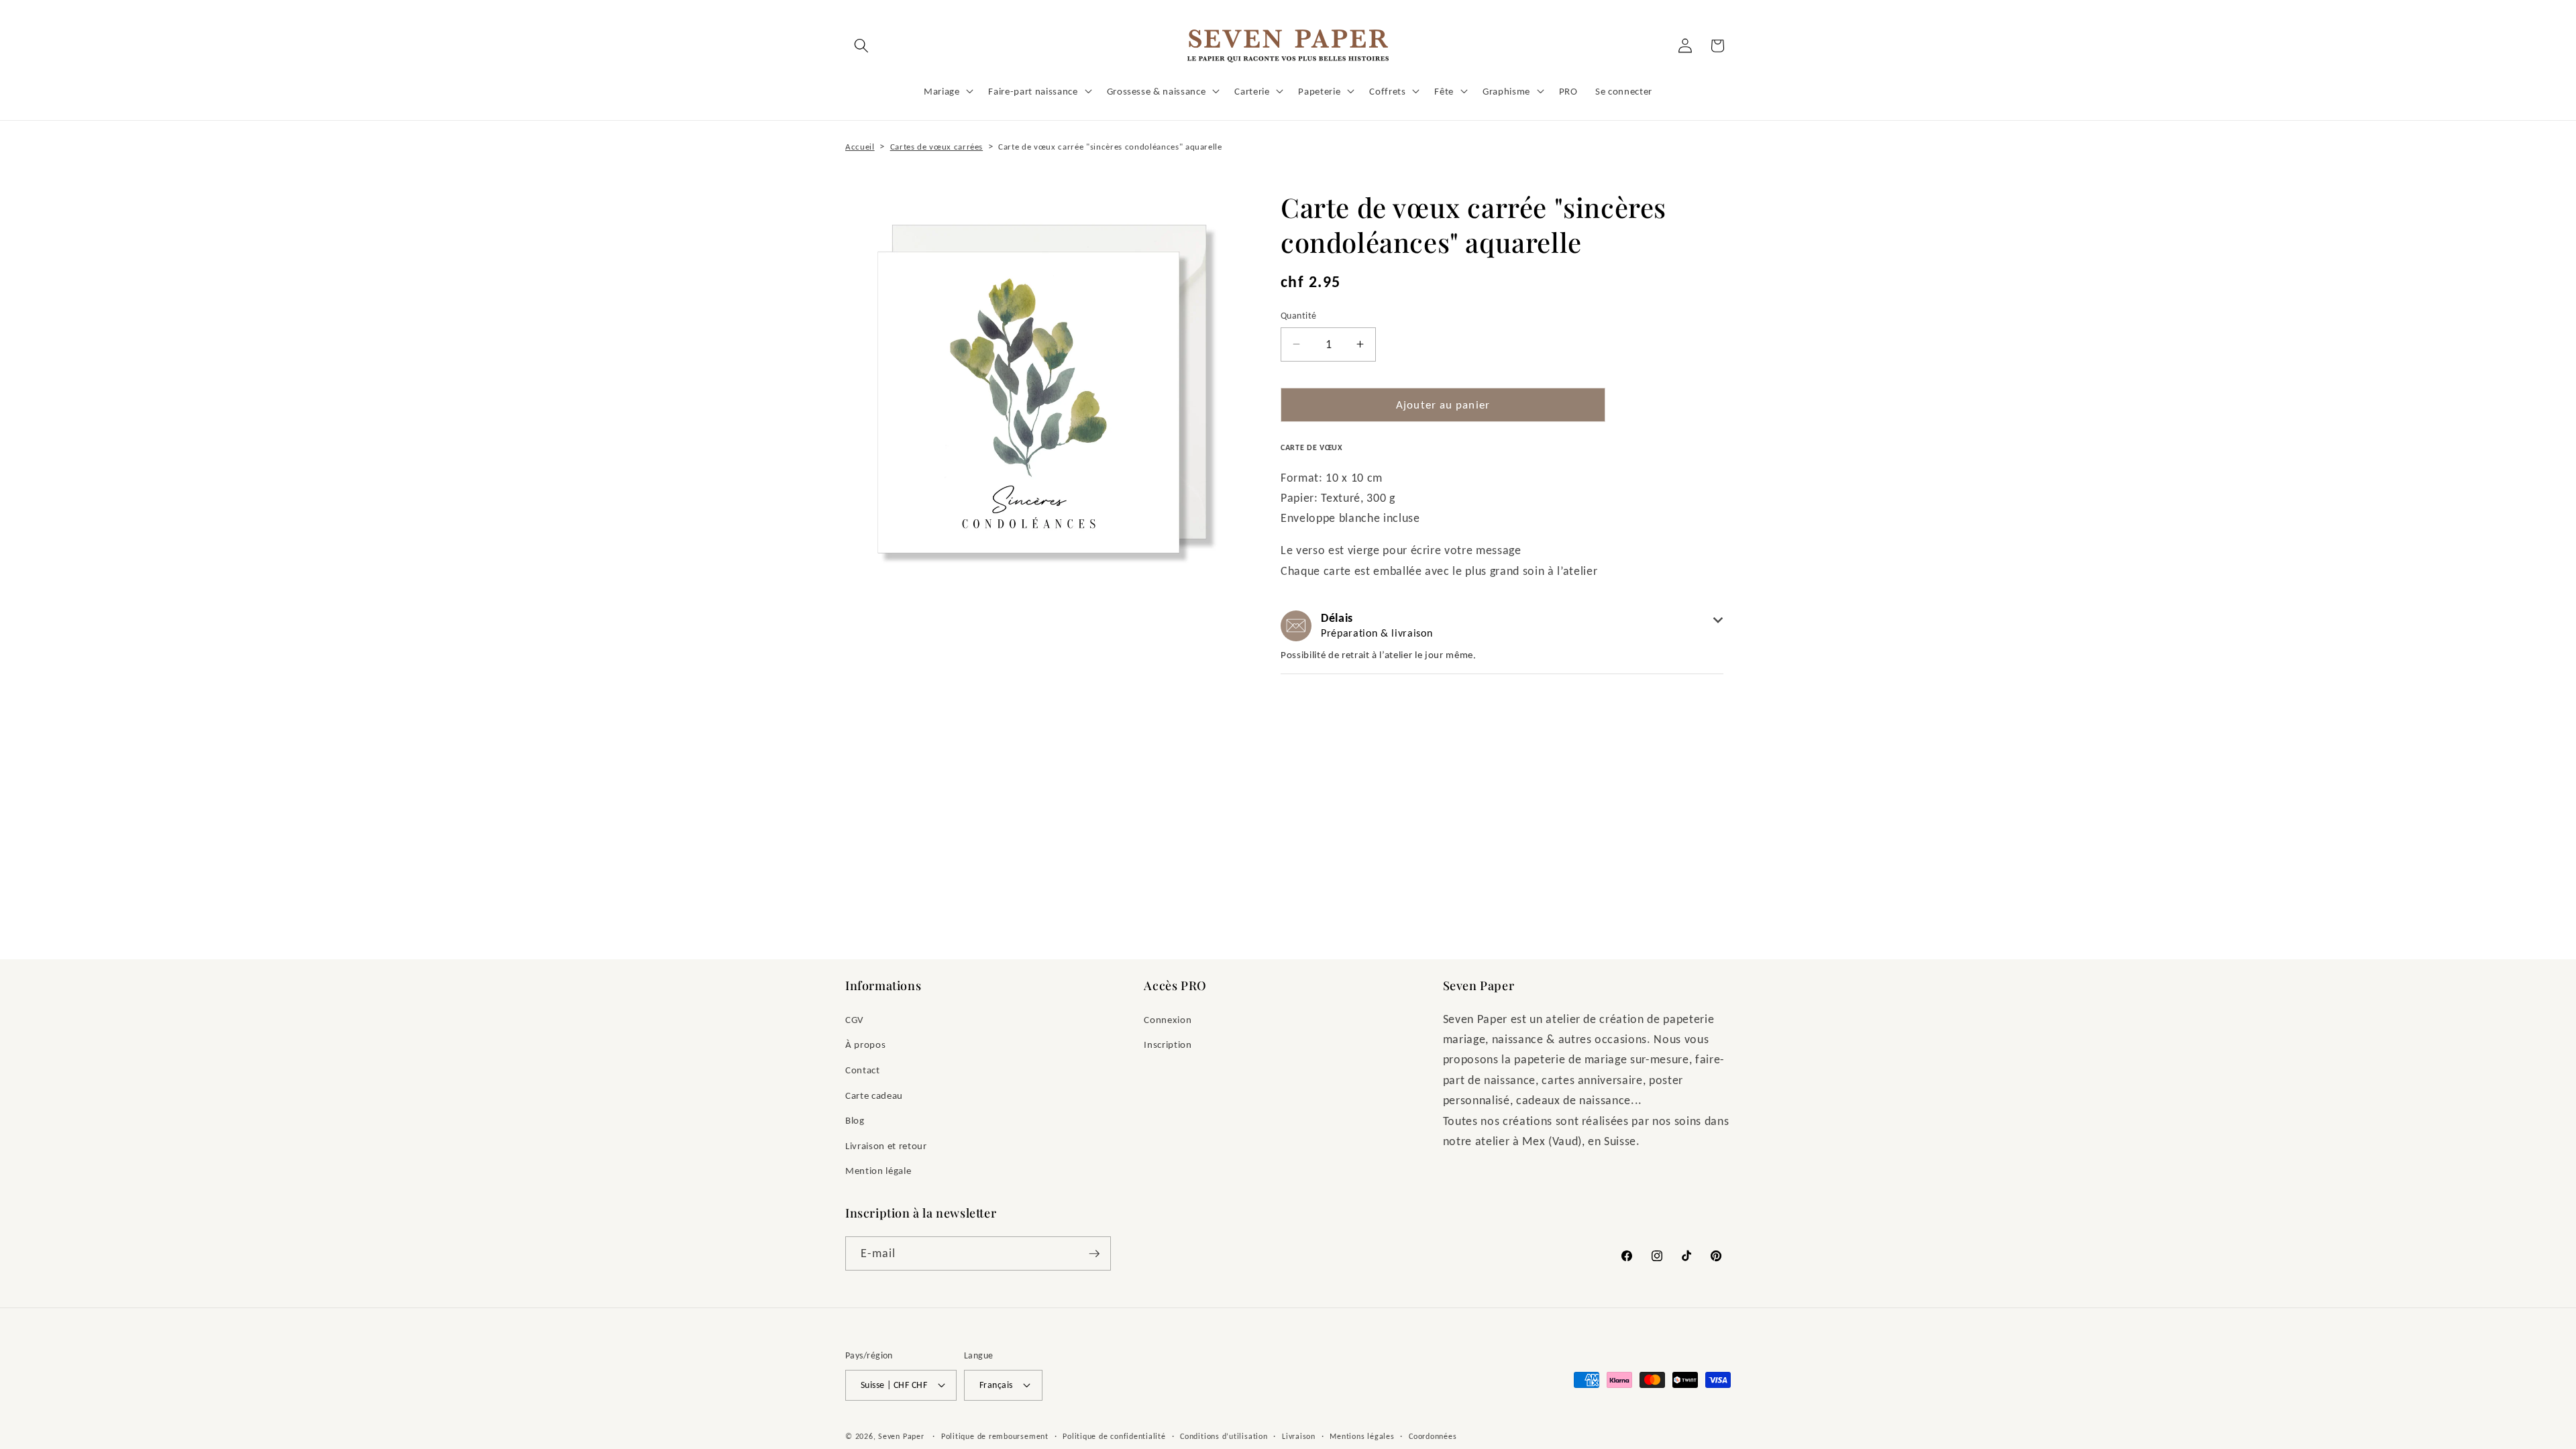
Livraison (1299, 1436)
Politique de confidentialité (1114, 1436)
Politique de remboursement (995, 1436)
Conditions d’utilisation (1224, 1436)
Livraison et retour (886, 1145)
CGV (855, 1019)
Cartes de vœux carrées (937, 147)
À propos (865, 1044)
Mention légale (878, 1170)
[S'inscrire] (1094, 1254)
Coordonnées (1433, 1436)
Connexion (1168, 1019)
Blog (855, 1120)
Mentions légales (1362, 1436)
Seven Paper (901, 1436)
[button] (861, 46)
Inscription (1168, 1044)
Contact (863, 1070)
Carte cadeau (874, 1095)
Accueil (860, 147)
